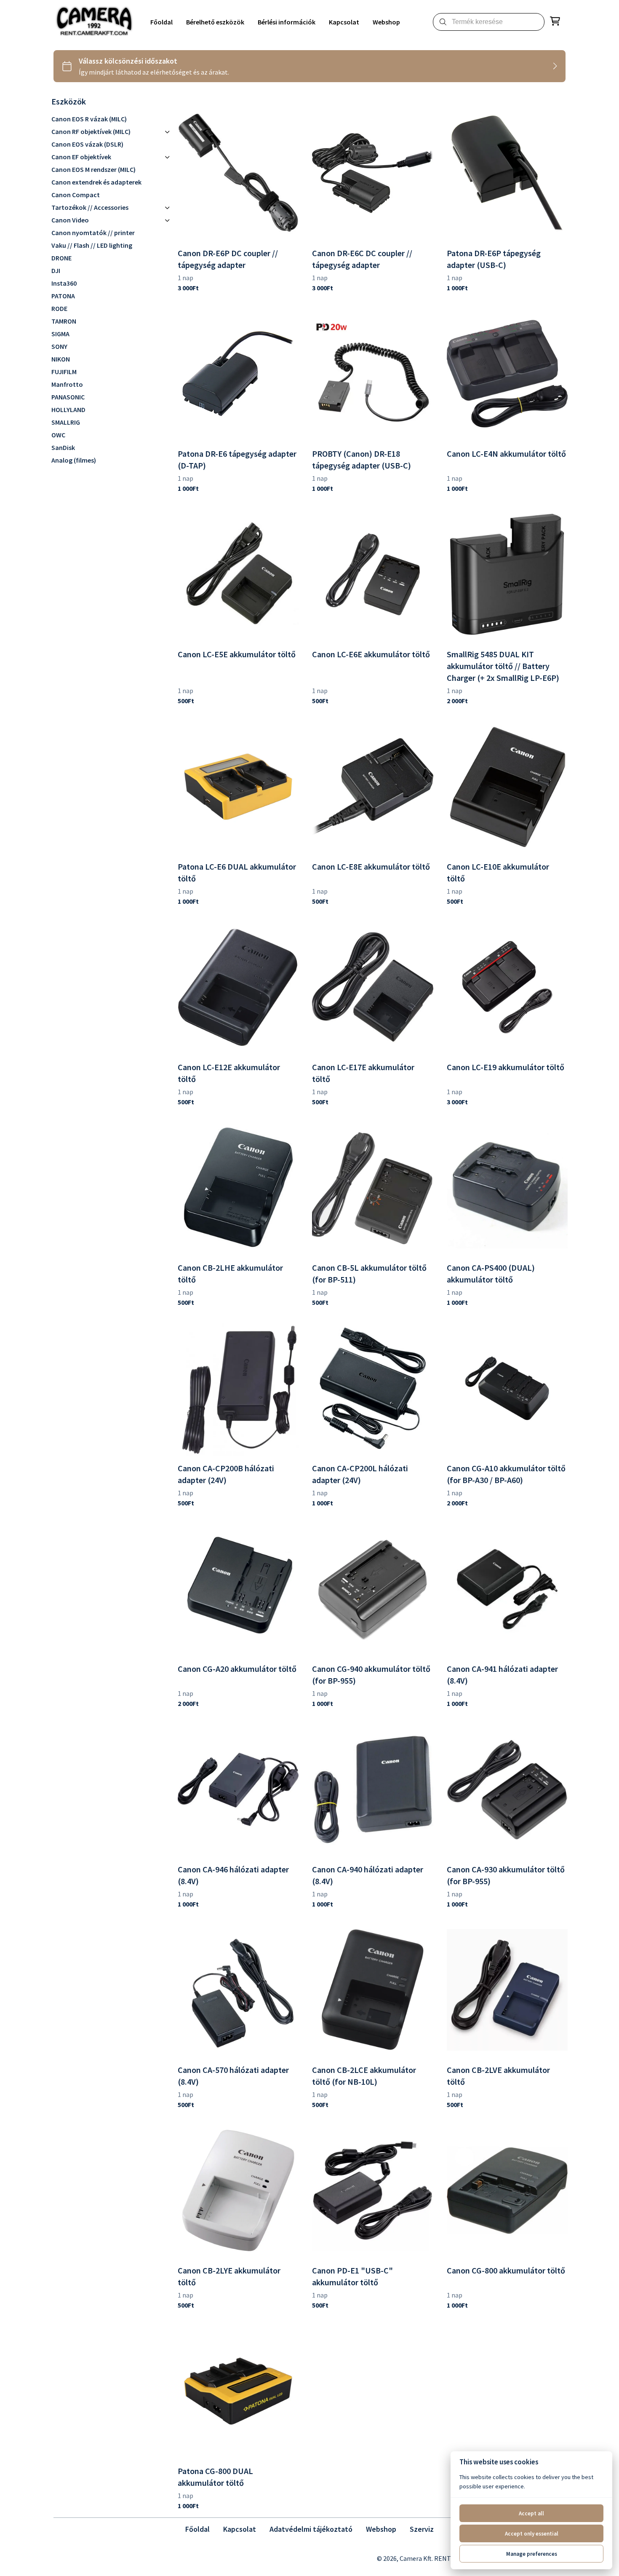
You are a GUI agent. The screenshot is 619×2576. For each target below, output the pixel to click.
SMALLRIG (66, 422)
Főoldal (197, 2529)
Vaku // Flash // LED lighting (92, 245)
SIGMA (60, 334)
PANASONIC (68, 397)
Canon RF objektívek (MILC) (91, 131)
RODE (59, 308)
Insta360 (64, 283)
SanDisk (63, 447)
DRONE (61, 258)
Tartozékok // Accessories (90, 207)
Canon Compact (76, 195)
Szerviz (422, 2529)
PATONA (63, 296)
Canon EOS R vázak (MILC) (89, 119)
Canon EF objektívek (81, 157)
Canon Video (70, 220)
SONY (59, 346)
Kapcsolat (240, 2529)
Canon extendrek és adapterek (96, 182)
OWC (58, 435)
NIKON (61, 359)
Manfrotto (67, 384)
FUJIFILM (64, 372)
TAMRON (64, 321)
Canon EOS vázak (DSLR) (87, 144)
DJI (56, 270)
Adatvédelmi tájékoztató (311, 2529)
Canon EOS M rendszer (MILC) (93, 169)
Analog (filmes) (74, 460)
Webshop (381, 2529)
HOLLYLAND (68, 410)
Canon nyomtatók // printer (93, 233)
